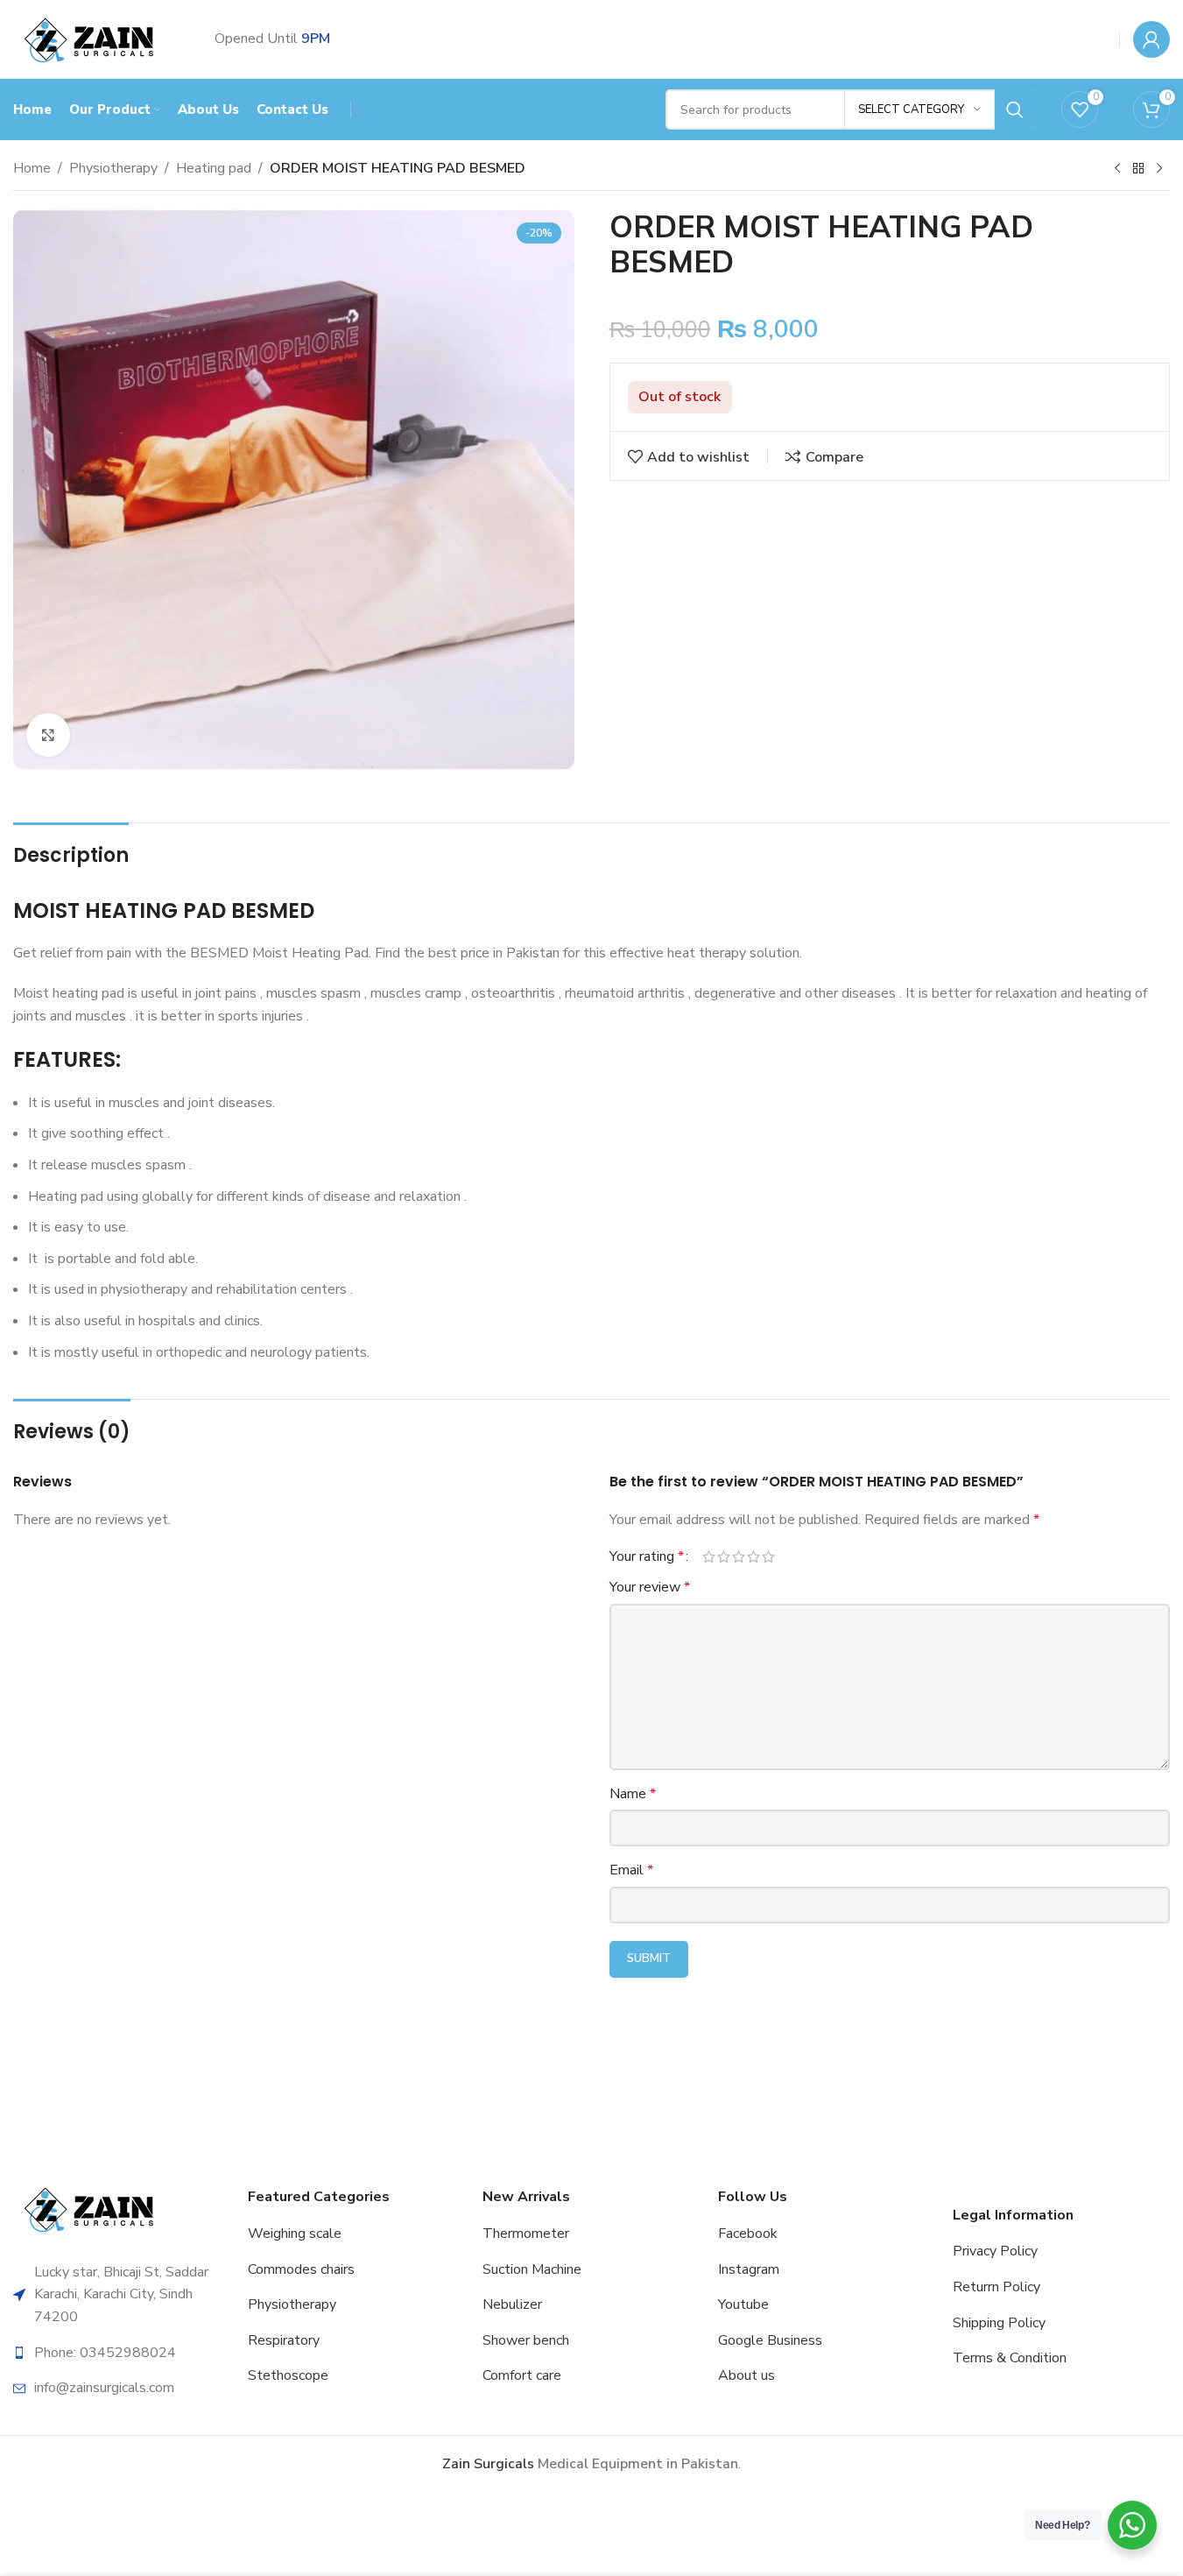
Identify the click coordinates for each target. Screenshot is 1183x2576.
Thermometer (526, 2234)
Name (633, 1794)
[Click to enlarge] (48, 735)
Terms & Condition (1010, 2358)
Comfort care (522, 2375)
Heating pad (214, 168)
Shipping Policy (999, 2323)
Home (32, 168)
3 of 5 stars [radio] (739, 1556)
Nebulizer (512, 2304)
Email (631, 1870)
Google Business (770, 2340)
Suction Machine (532, 2269)
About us (746, 2375)
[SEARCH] (1015, 109)
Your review (650, 1587)
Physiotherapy (113, 168)
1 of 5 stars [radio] (709, 1556)
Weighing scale (295, 2234)
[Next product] (1159, 169)
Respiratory (284, 2340)
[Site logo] (92, 39)
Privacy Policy (995, 2251)
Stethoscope (288, 2375)
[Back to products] (1138, 169)
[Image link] (92, 2208)
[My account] (1151, 39)
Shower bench (526, 2340)
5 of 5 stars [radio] (768, 1556)
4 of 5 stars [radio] (753, 1556)
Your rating (647, 1556)
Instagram (749, 2269)
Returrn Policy (996, 2287)
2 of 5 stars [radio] (724, 1556)
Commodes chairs (301, 2269)
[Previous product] (1117, 169)
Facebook (748, 2234)
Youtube (743, 2304)
